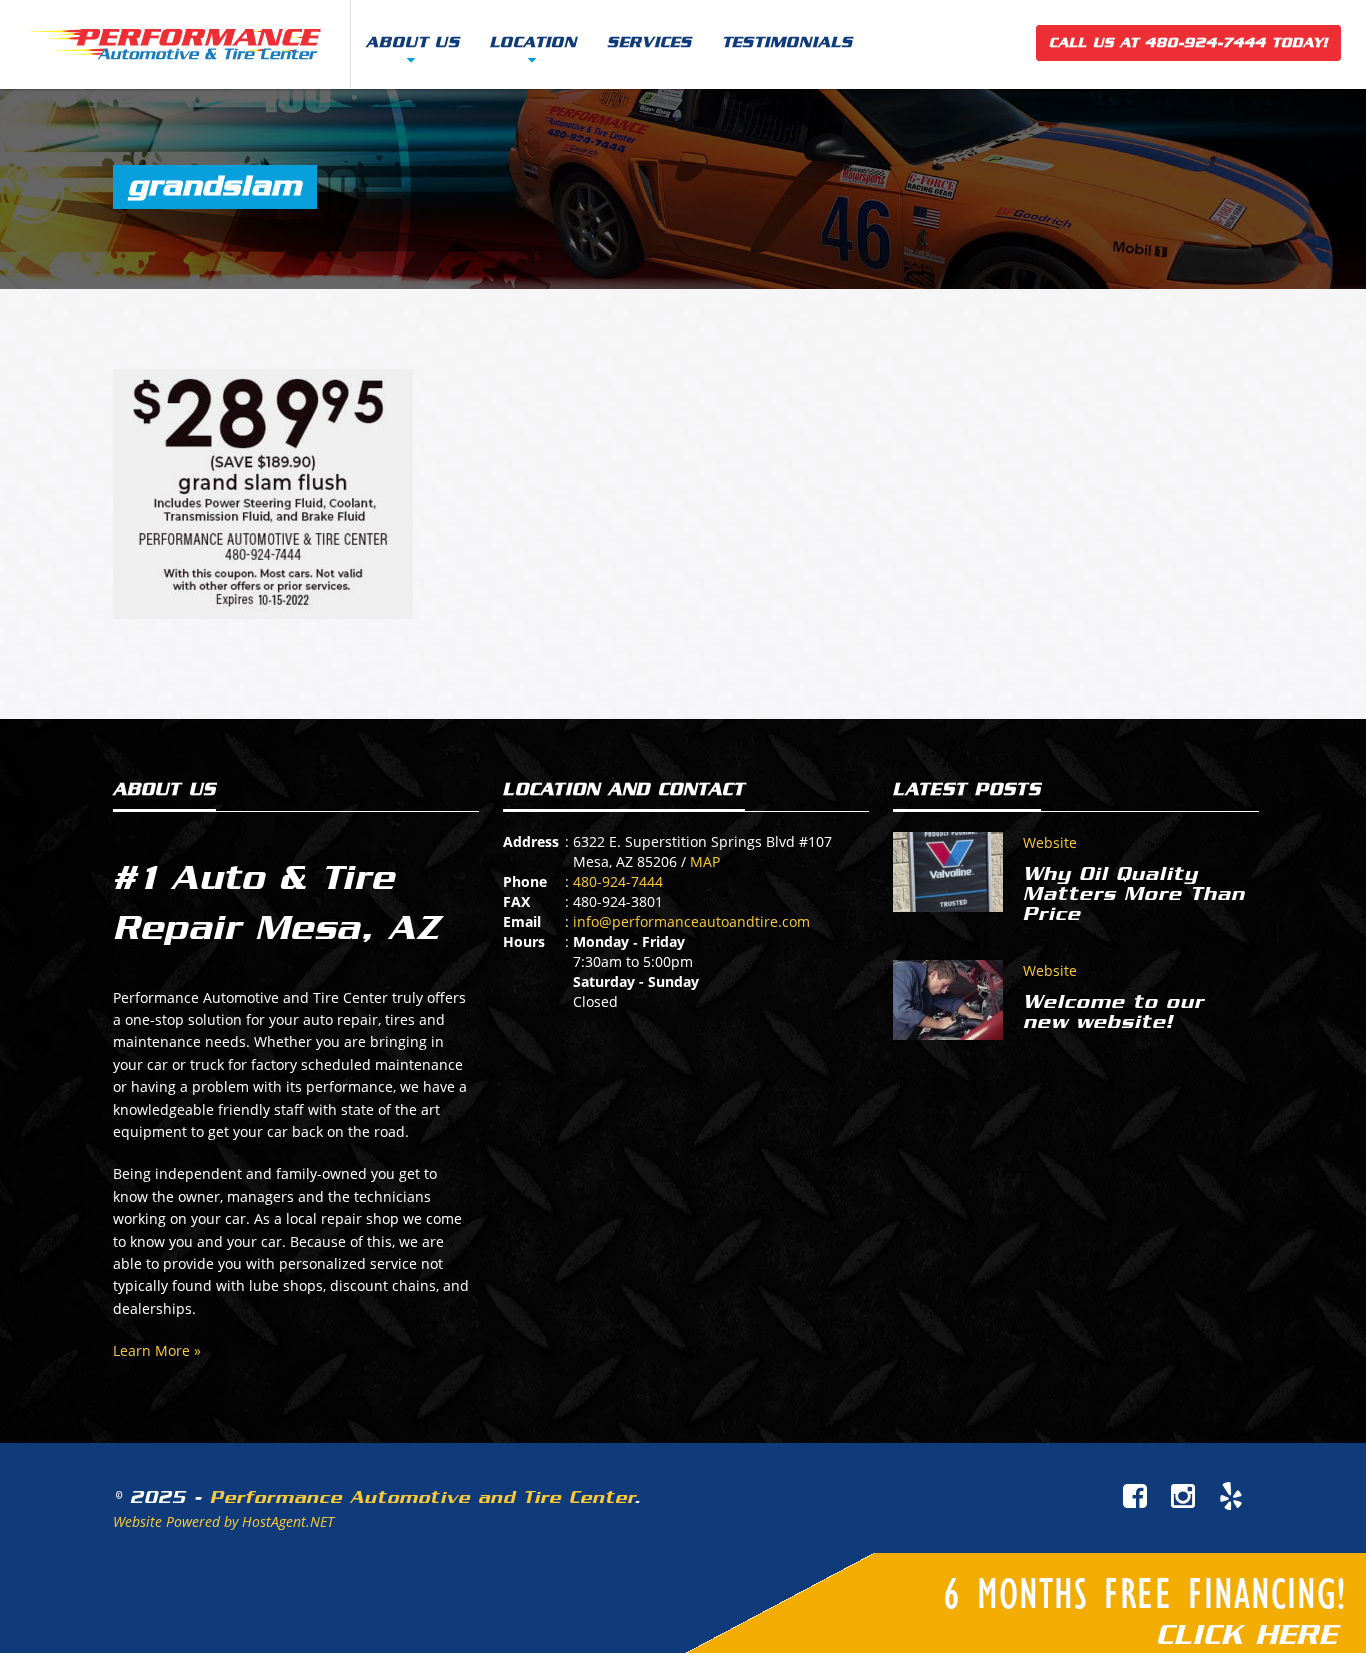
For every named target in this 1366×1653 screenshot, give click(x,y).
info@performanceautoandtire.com (691, 921)
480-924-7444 (618, 881)
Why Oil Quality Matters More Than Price (1134, 894)
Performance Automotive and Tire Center (422, 1497)
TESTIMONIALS (787, 42)
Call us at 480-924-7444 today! (1188, 42)
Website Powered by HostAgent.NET (223, 1521)
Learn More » (157, 1350)
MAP (705, 861)
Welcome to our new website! (1113, 1012)
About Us (413, 42)
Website (1050, 842)
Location (533, 42)
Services (649, 42)
